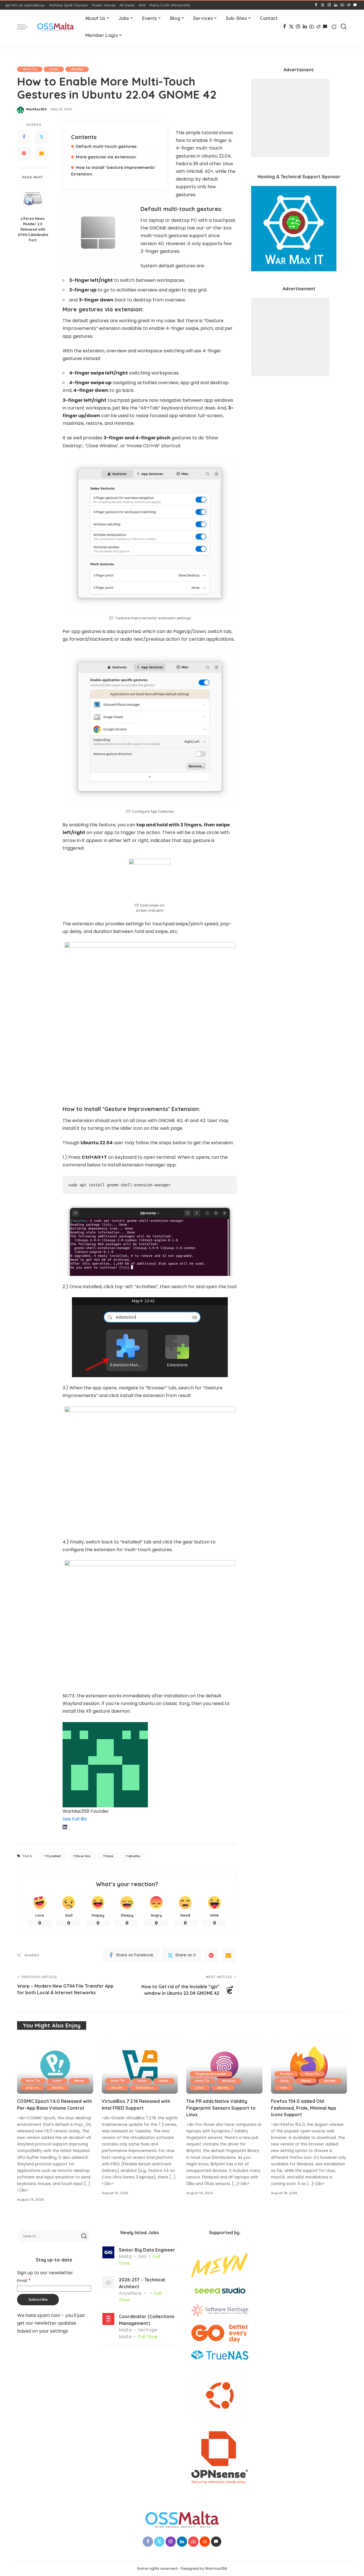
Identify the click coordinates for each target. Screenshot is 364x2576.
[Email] (42, 154)
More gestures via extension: (106, 157)
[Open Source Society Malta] (55, 27)
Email (24, 2281)
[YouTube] (342, 5)
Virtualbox (144, 2087)
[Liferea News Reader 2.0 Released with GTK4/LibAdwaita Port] (33, 198)
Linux (54, 69)
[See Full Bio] (90, 1819)
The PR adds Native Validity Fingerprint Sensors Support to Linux (221, 2108)
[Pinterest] (24, 154)
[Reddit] (349, 5)
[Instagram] (329, 5)
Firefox (286, 2074)
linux (109, 1856)
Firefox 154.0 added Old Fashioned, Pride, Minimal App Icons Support (304, 2108)
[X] (323, 5)
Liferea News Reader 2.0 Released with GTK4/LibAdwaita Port (33, 229)
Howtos (229, 2081)
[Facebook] (316, 5)
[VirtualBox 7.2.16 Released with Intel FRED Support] (140, 2065)
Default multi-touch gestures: (107, 146)
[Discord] (355, 5)
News (79, 2081)
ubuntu (77, 69)
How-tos (83, 1856)
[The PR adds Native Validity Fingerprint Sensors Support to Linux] (224, 2065)
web (284, 2087)
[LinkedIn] (336, 5)
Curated (54, 1856)
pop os (32, 2087)
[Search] (344, 27)
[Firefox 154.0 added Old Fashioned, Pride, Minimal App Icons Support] (309, 2065)
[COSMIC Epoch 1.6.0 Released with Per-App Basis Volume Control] (55, 2065)
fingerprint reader (211, 2074)
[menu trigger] (26, 27)
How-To (30, 69)
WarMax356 (36, 109)
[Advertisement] (290, 118)
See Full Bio (75, 1819)
